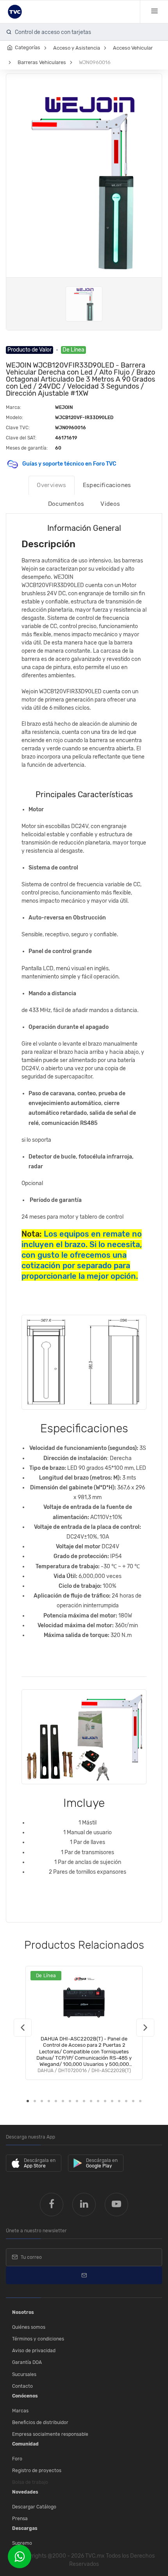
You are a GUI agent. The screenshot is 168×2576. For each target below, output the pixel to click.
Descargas (25, 2528)
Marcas (20, 2411)
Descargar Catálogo (34, 2507)
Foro (17, 2459)
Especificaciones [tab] (107, 485)
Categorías (28, 47)
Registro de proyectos (37, 2471)
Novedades (25, 2492)
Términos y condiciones (38, 2339)
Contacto (22, 2386)
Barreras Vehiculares (42, 62)
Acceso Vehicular (133, 48)
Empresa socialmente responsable (50, 2434)
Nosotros (23, 2312)
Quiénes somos (29, 2327)
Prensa (20, 2519)
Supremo (22, 2543)
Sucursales (24, 2374)
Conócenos (25, 2396)
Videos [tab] (110, 504)
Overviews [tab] (51, 485)
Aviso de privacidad (34, 2351)
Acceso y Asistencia (77, 48)
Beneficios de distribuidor (40, 2422)
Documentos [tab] (66, 504)
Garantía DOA (27, 2362)
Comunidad (25, 2444)
